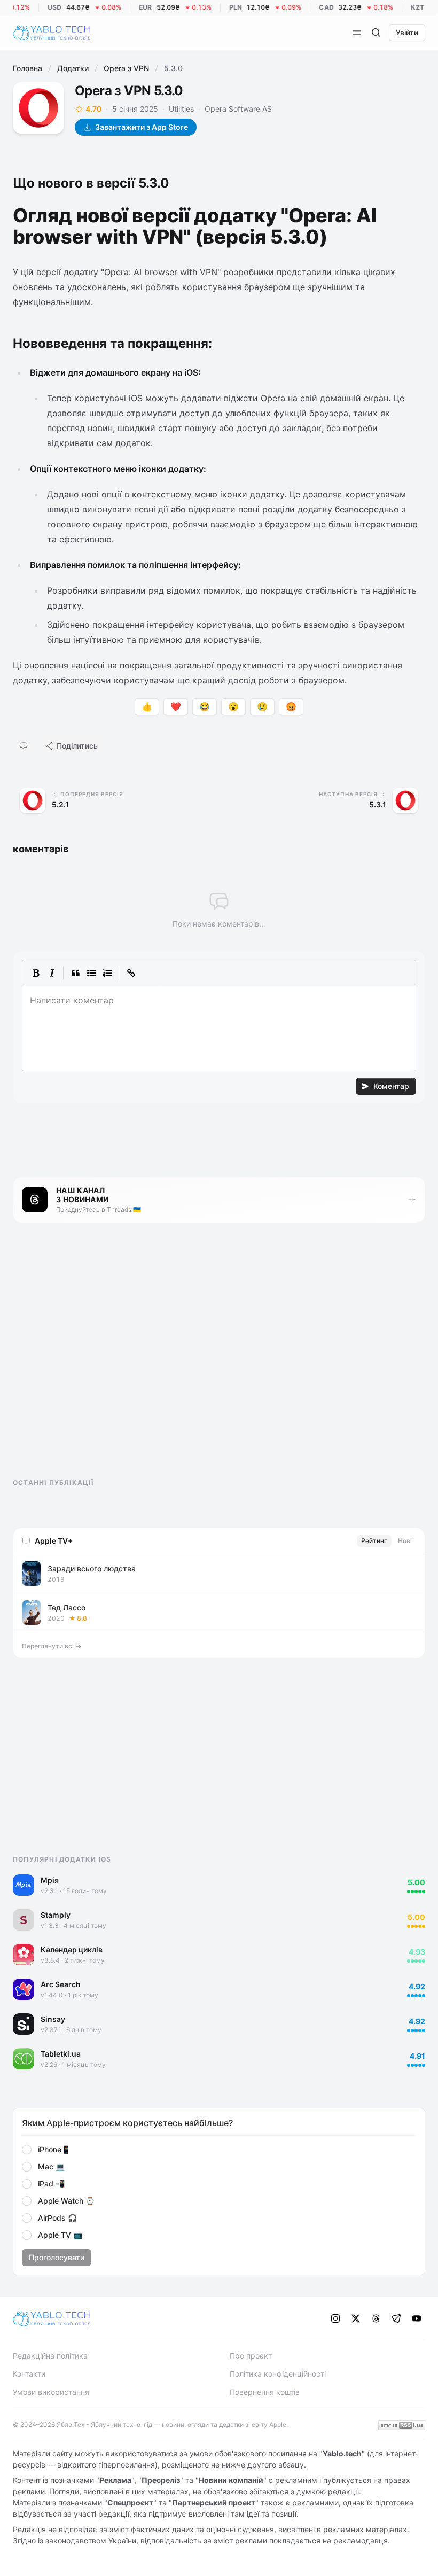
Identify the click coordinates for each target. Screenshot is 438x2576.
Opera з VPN (126, 68)
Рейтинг (374, 1541)
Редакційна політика (50, 2356)
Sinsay (53, 2019)
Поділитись (77, 746)
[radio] (27, 2150)
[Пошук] (376, 33)
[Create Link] (131, 973)
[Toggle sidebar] (357, 33)
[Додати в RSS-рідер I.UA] (402, 2425)
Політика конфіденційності (278, 2374)
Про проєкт (251, 2356)
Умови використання (51, 2392)
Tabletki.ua (61, 2054)
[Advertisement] (93, 1360)
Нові (405, 1541)
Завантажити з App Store (142, 127)
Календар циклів (72, 1949)
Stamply (56, 1915)
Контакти (29, 2374)
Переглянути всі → (52, 1646)
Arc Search (61, 1984)
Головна (28, 68)
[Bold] (36, 973)
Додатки (73, 68)
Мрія (50, 1880)
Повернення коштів (265, 2392)
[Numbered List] (107, 973)
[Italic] (52, 973)
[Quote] (75, 973)
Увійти (407, 32)
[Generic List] (91, 973)
